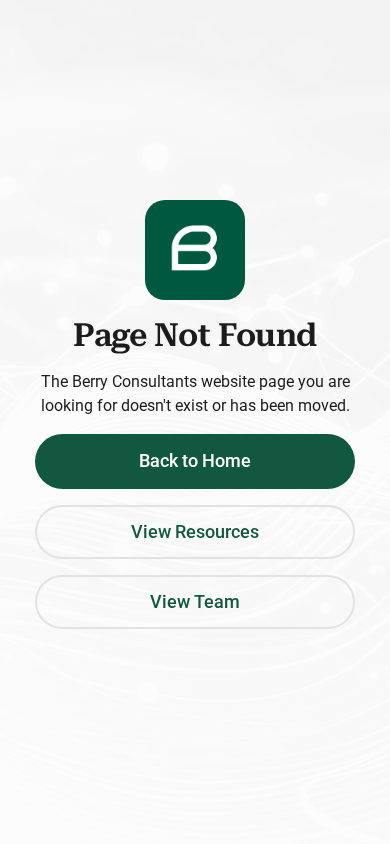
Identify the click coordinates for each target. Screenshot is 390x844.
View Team (195, 602)
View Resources (195, 532)
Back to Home (195, 461)
